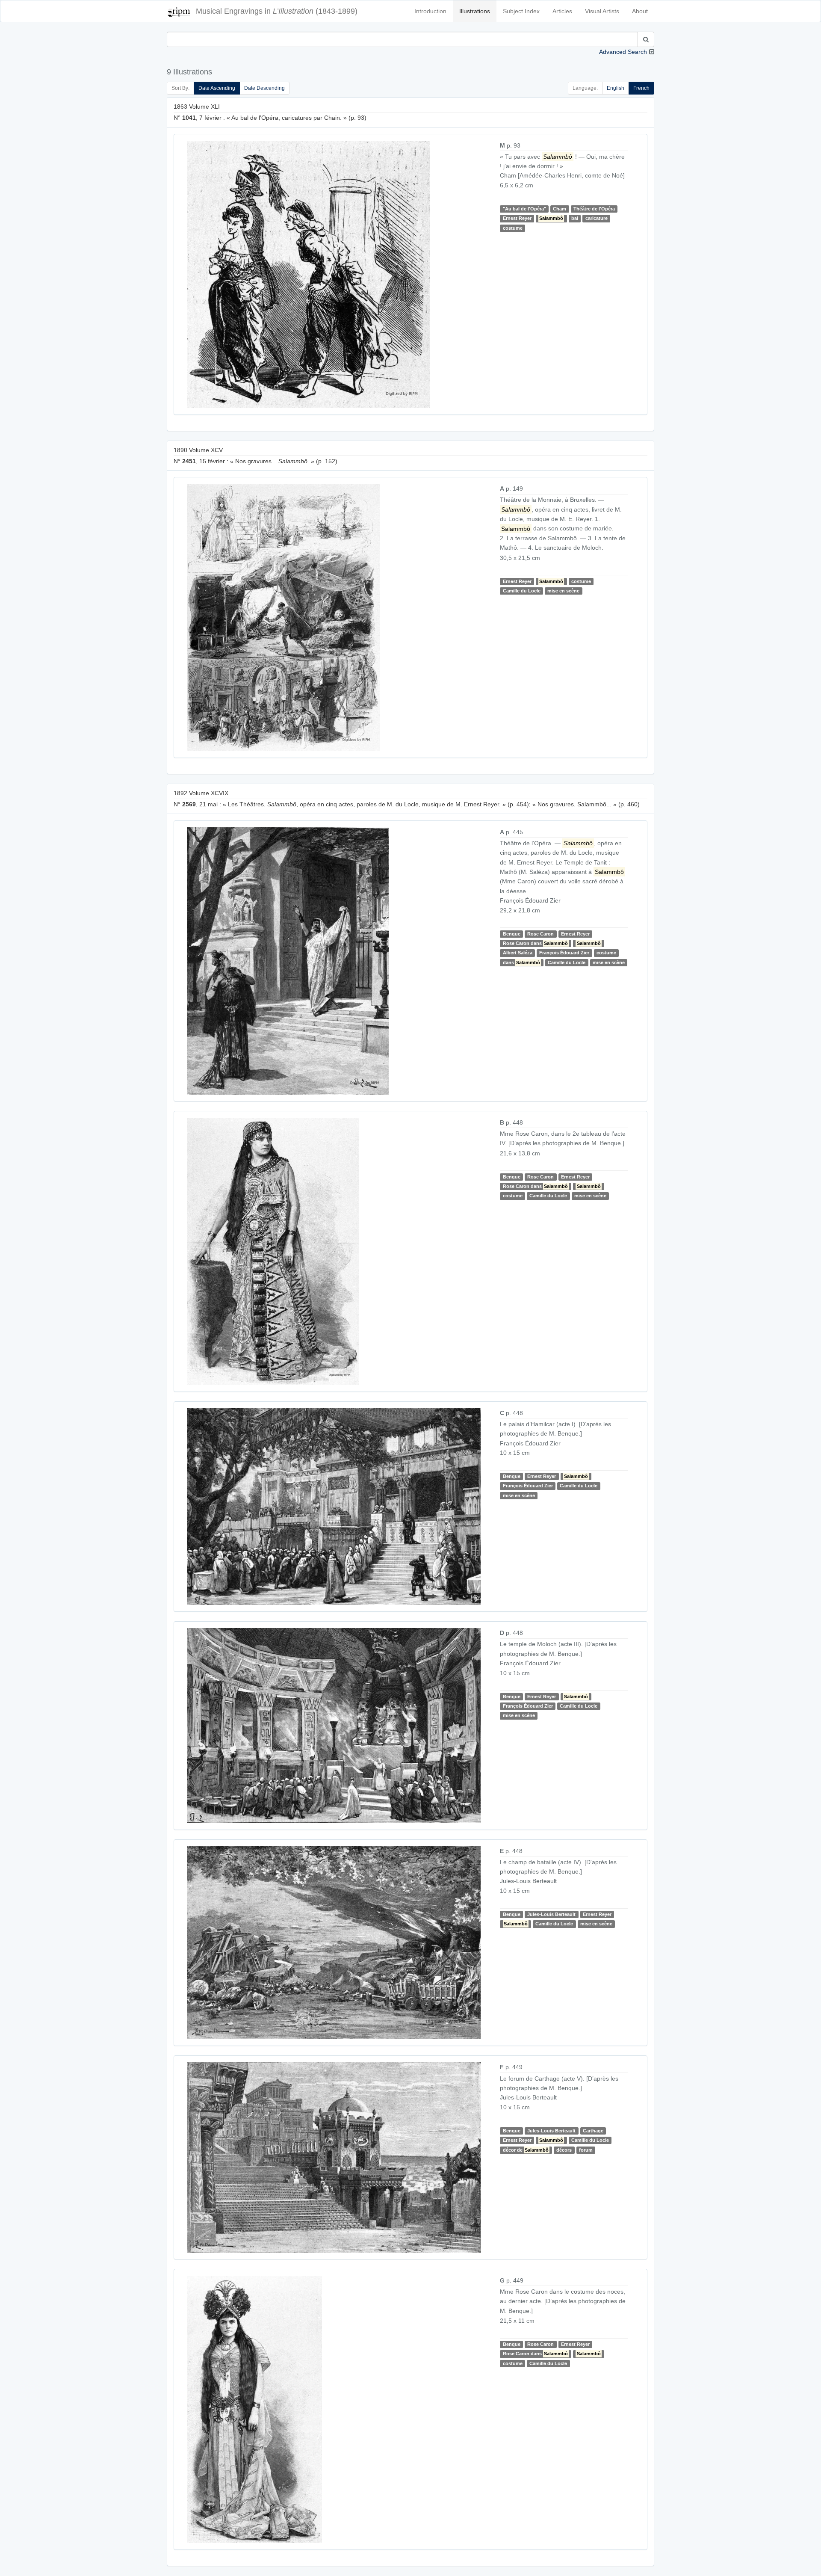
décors (564, 2150)
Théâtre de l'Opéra (594, 209)
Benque (512, 934)
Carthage (593, 2131)
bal (575, 218)
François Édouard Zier (564, 953)
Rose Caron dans (535, 943)
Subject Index (521, 11)
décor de (526, 2150)
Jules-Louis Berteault (551, 1914)
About (640, 11)
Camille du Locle (522, 591)
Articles (562, 11)
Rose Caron (540, 934)
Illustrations (475, 11)
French (641, 88)
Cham (560, 209)
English (616, 88)
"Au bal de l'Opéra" (524, 209)
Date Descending (264, 88)
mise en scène (563, 591)
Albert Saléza (518, 953)
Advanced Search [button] (623, 52)
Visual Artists (602, 11)
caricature (597, 218)
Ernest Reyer (517, 218)
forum (586, 2150)
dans (521, 962)
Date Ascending (217, 88)
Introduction (430, 11)
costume (513, 228)
